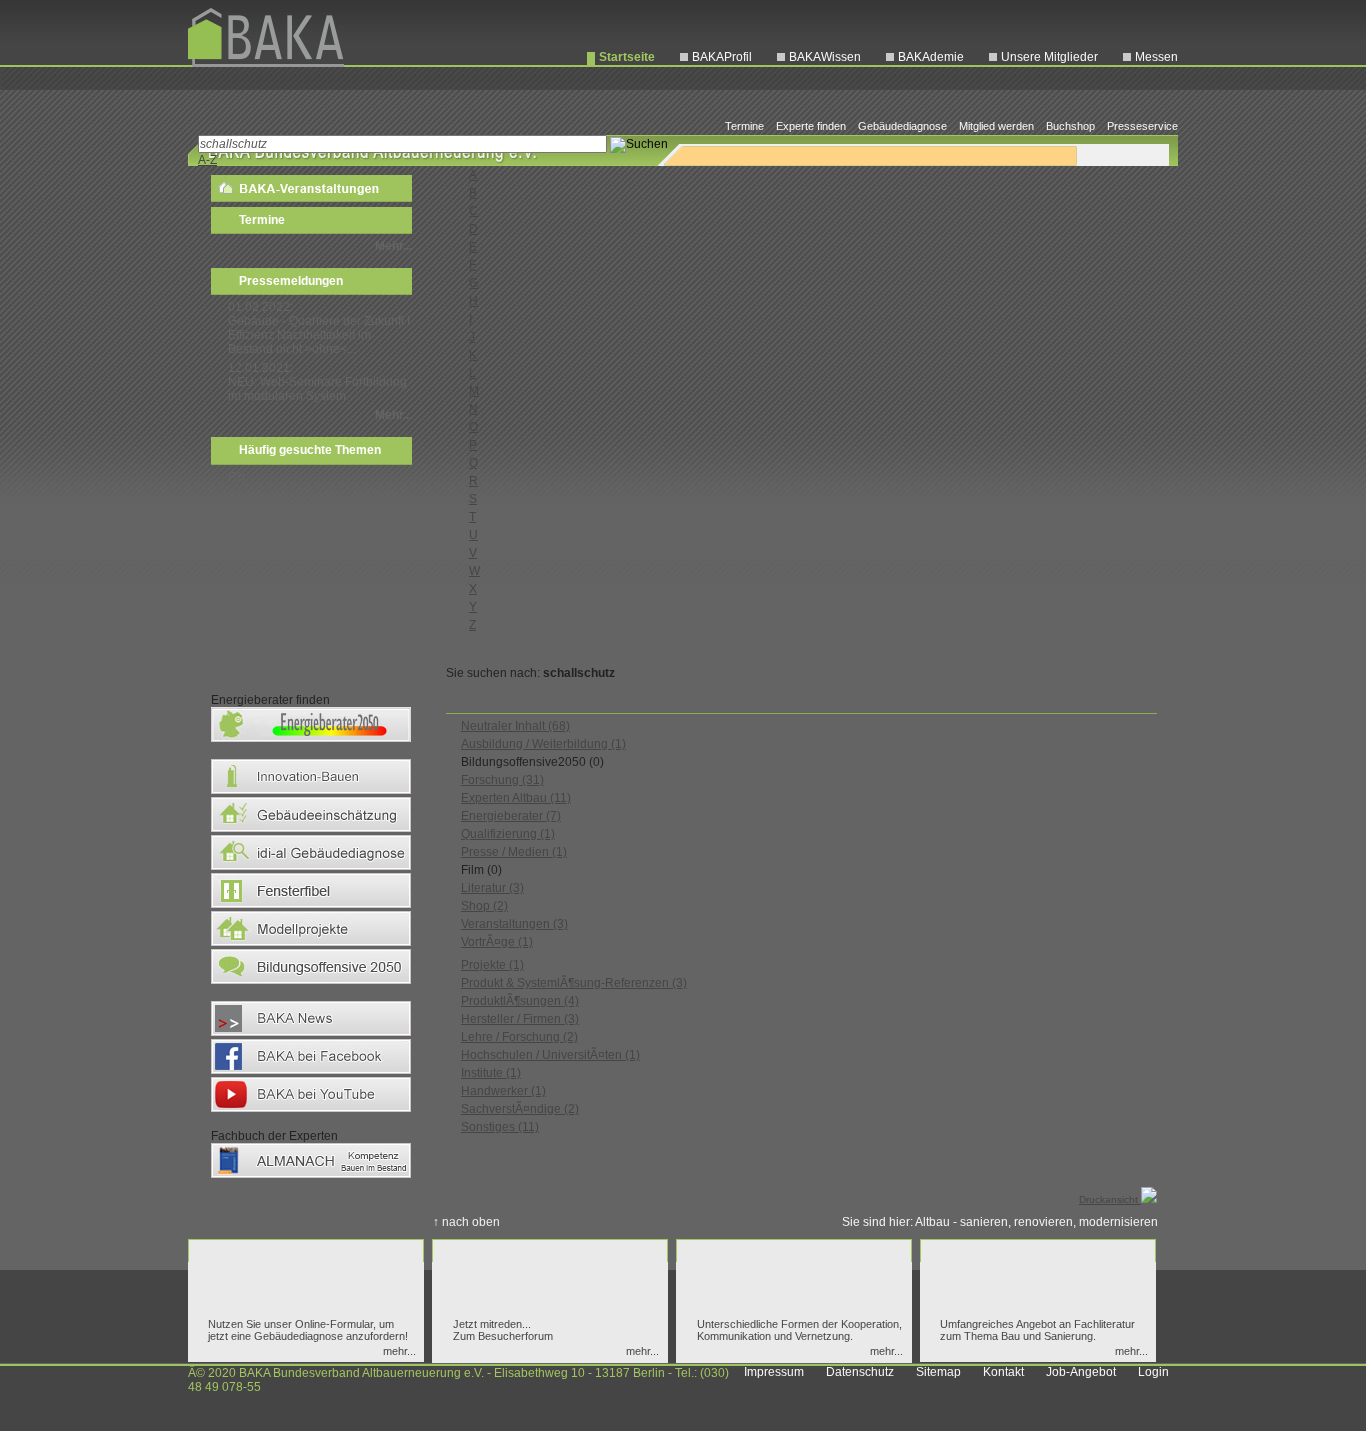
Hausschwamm (270, 662)
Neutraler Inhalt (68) (515, 726)
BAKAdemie (931, 57)
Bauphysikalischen (279, 643)
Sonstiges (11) (500, 1127)
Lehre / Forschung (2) (519, 1037)
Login (1153, 1372)
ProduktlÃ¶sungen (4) (520, 1001)
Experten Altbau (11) (516, 798)
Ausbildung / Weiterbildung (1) (543, 744)
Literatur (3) (492, 888)
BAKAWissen (825, 57)
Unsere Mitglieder (1049, 57)
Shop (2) (484, 906)
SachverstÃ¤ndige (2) (520, 1109)
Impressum (774, 1372)
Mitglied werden (996, 126)
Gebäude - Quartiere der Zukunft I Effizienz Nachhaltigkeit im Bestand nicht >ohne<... (319, 335)
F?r (237, 477)
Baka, (243, 529)
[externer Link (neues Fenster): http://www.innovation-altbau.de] (311, 793)
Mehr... (393, 246)
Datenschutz (860, 1372)
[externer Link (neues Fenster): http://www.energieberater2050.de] (311, 741)
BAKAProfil (722, 57)
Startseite (627, 57)
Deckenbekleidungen (286, 624)
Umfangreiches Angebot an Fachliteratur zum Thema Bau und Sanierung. (1037, 1330)
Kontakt (1003, 1372)
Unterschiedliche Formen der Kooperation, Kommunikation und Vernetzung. (799, 1330)
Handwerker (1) (503, 1091)
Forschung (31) (502, 780)
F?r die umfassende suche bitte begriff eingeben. (313, 503)
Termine (744, 126)
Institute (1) (491, 1073)
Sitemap (938, 1372)
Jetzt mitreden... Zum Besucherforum (503, 1330)
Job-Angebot (1081, 1372)
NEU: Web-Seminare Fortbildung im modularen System (317, 389)
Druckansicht (1110, 1199)
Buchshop (1070, 126)
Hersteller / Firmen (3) (520, 1019)
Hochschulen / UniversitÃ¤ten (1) (550, 1055)
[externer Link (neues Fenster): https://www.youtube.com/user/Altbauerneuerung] (311, 1111)
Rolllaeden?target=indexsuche (312, 605)
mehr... (399, 1351)
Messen (1156, 57)
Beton (244, 548)
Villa (240, 586)
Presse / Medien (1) (514, 852)
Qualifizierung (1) (508, 834)
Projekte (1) (492, 965)
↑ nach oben (466, 1222)
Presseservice (1142, 126)
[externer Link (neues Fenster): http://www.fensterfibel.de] (311, 907)
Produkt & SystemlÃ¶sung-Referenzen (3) (574, 983)
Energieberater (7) (511, 816)
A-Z (207, 160)
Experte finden (811, 126)
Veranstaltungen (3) (514, 924)
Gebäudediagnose (902, 126)
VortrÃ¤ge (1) (497, 942)
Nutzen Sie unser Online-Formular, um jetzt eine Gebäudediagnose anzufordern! (308, 1330)
